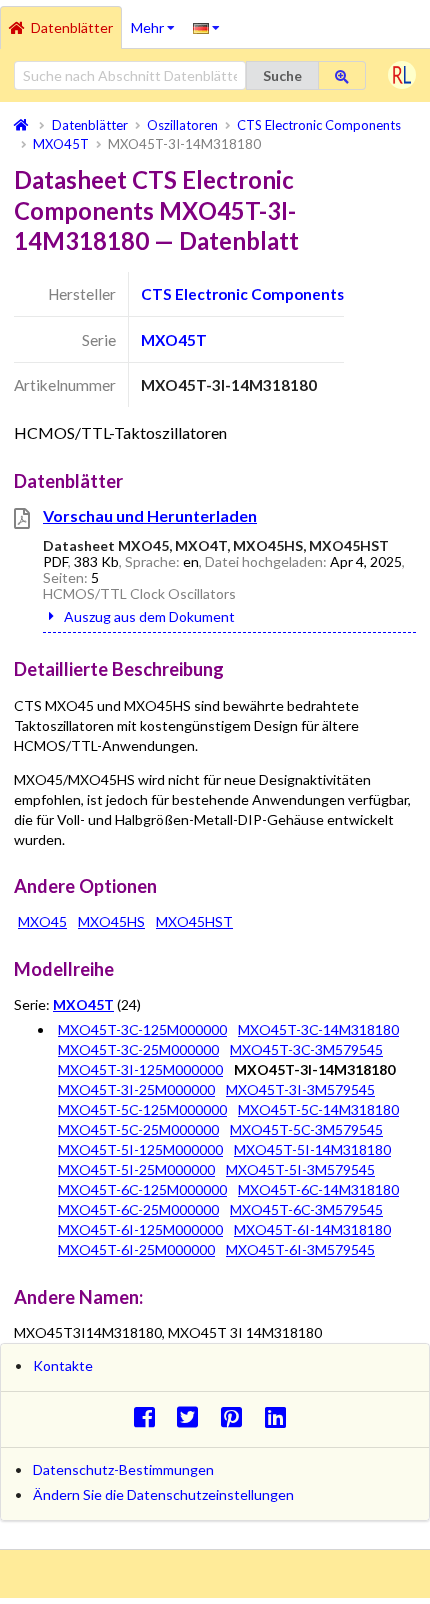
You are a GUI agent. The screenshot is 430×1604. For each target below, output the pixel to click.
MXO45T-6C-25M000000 (138, 1209)
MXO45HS (111, 921)
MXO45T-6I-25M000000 (136, 1249)
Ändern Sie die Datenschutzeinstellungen (163, 1494)
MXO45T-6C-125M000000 (142, 1189)
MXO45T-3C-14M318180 (318, 1029)
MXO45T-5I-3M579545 (300, 1169)
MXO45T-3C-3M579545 (306, 1049)
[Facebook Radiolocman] (149, 1416)
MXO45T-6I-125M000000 (140, 1229)
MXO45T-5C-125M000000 (142, 1109)
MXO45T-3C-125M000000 (142, 1029)
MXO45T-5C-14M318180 (318, 1109)
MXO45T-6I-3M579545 (300, 1249)
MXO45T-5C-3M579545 (306, 1129)
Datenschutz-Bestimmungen (123, 1469)
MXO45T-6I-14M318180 (312, 1229)
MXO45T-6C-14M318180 (318, 1189)
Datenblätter (72, 27)
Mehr (157, 21)
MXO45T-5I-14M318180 (312, 1149)
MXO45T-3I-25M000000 (136, 1089)
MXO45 (42, 921)
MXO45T (174, 340)
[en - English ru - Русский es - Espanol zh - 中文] (206, 27)
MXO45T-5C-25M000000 (138, 1129)
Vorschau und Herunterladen (150, 515)
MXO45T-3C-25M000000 (138, 1049)
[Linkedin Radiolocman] (280, 1416)
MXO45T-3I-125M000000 (140, 1069)
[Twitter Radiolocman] (193, 1416)
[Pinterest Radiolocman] (237, 1416)
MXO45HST (194, 921)
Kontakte (63, 1365)
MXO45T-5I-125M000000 (140, 1149)
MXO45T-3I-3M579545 (300, 1089)
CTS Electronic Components (242, 294)
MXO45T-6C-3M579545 (306, 1209)
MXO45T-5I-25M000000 (136, 1169)
